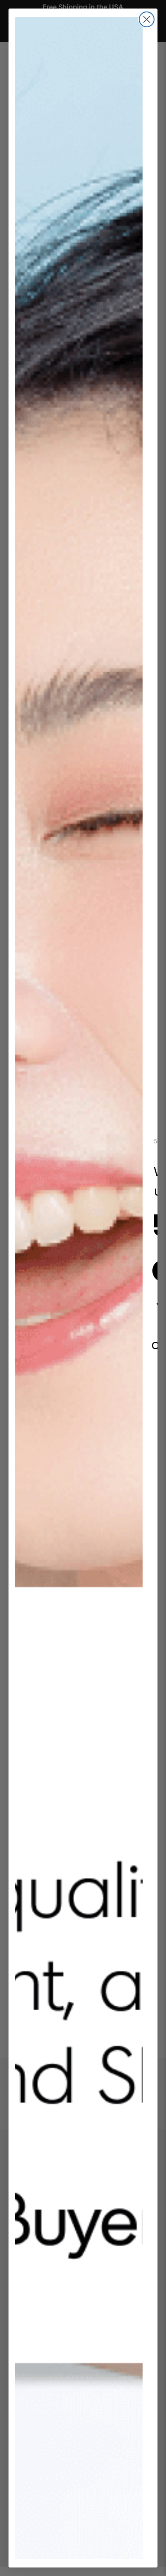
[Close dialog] (147, 19)
